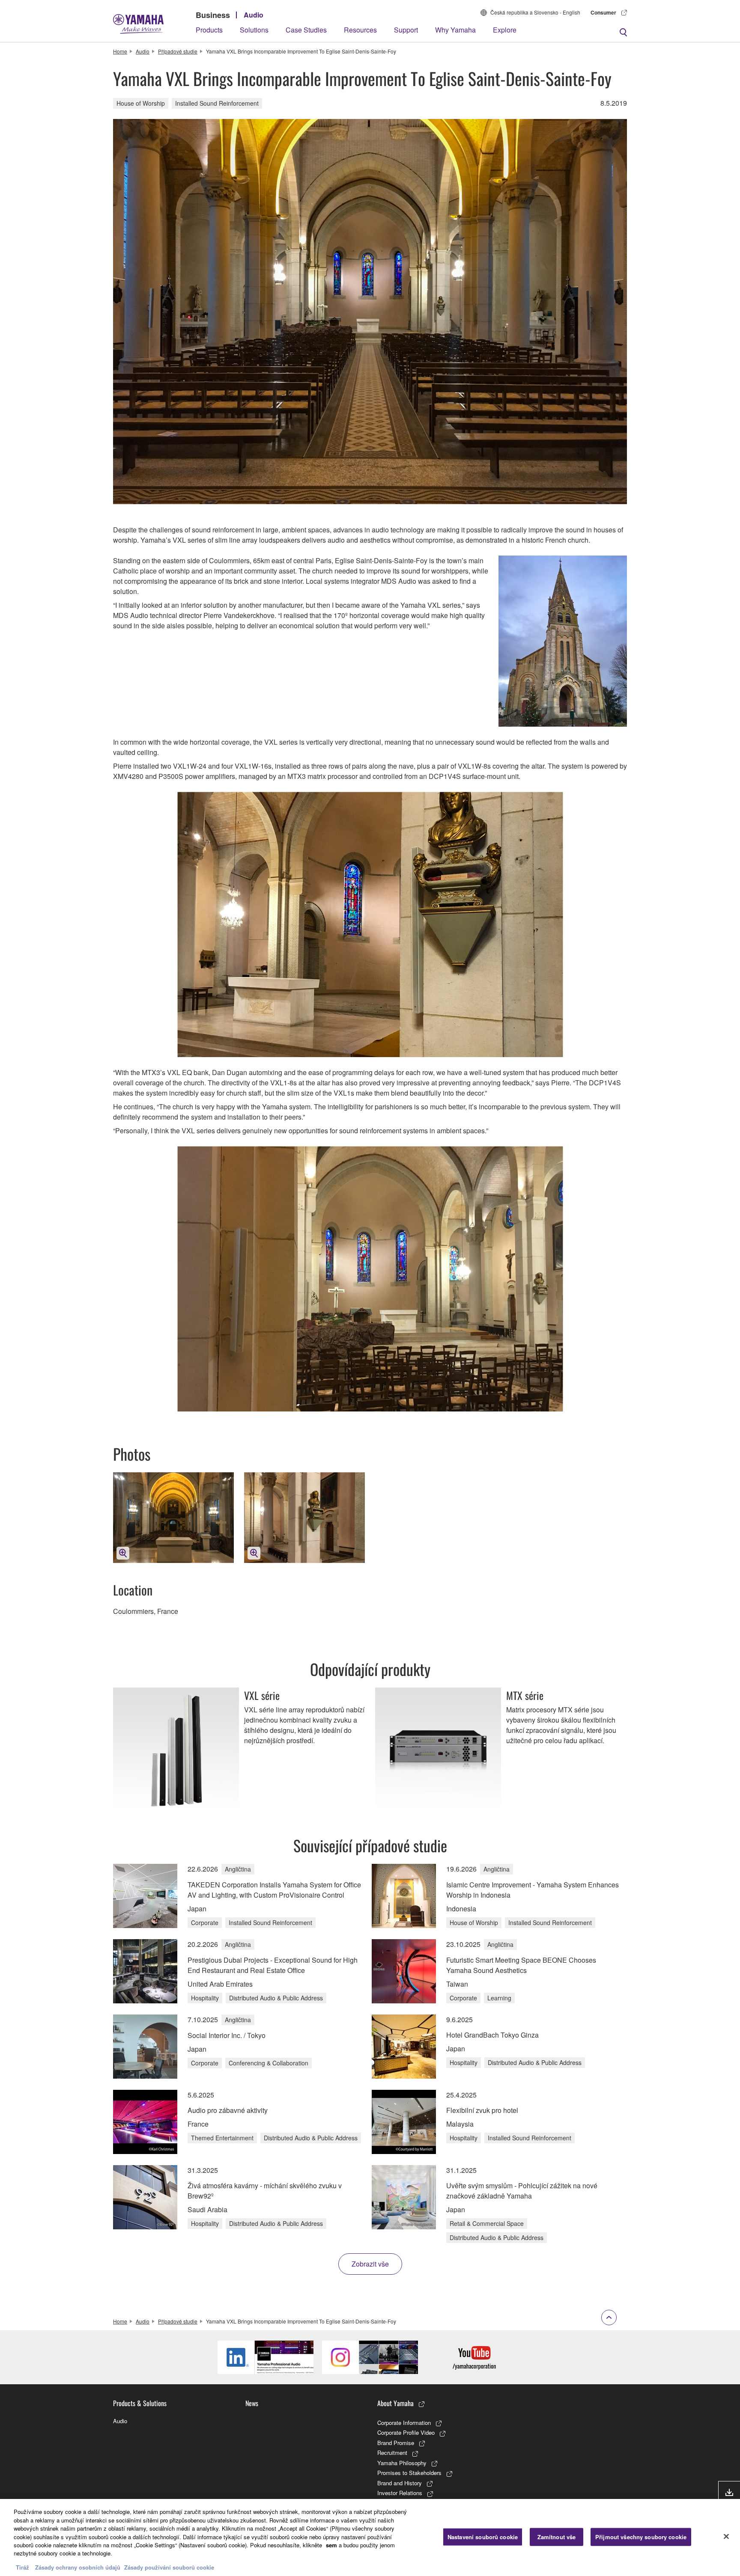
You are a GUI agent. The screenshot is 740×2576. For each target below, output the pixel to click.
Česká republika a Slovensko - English (535, 12)
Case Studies (306, 30)
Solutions (254, 30)
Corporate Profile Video (406, 2432)
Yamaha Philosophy (402, 2463)
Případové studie (178, 51)
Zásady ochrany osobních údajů (78, 2567)
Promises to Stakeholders (409, 2473)
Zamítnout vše (557, 2537)
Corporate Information (404, 2423)
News (252, 2403)
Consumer (603, 12)
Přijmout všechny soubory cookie (641, 2537)
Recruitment (392, 2453)
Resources (360, 30)
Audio (254, 15)
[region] (370, 2537)
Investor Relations (400, 2493)
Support (406, 30)
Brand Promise (396, 2443)
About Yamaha (395, 2403)
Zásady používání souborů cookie (169, 2567)
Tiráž (22, 2567)
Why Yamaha (455, 30)
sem (331, 2545)
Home (120, 51)
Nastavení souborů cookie (483, 2537)
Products (209, 30)
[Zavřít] (726, 2537)
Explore (505, 30)
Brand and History (400, 2483)
